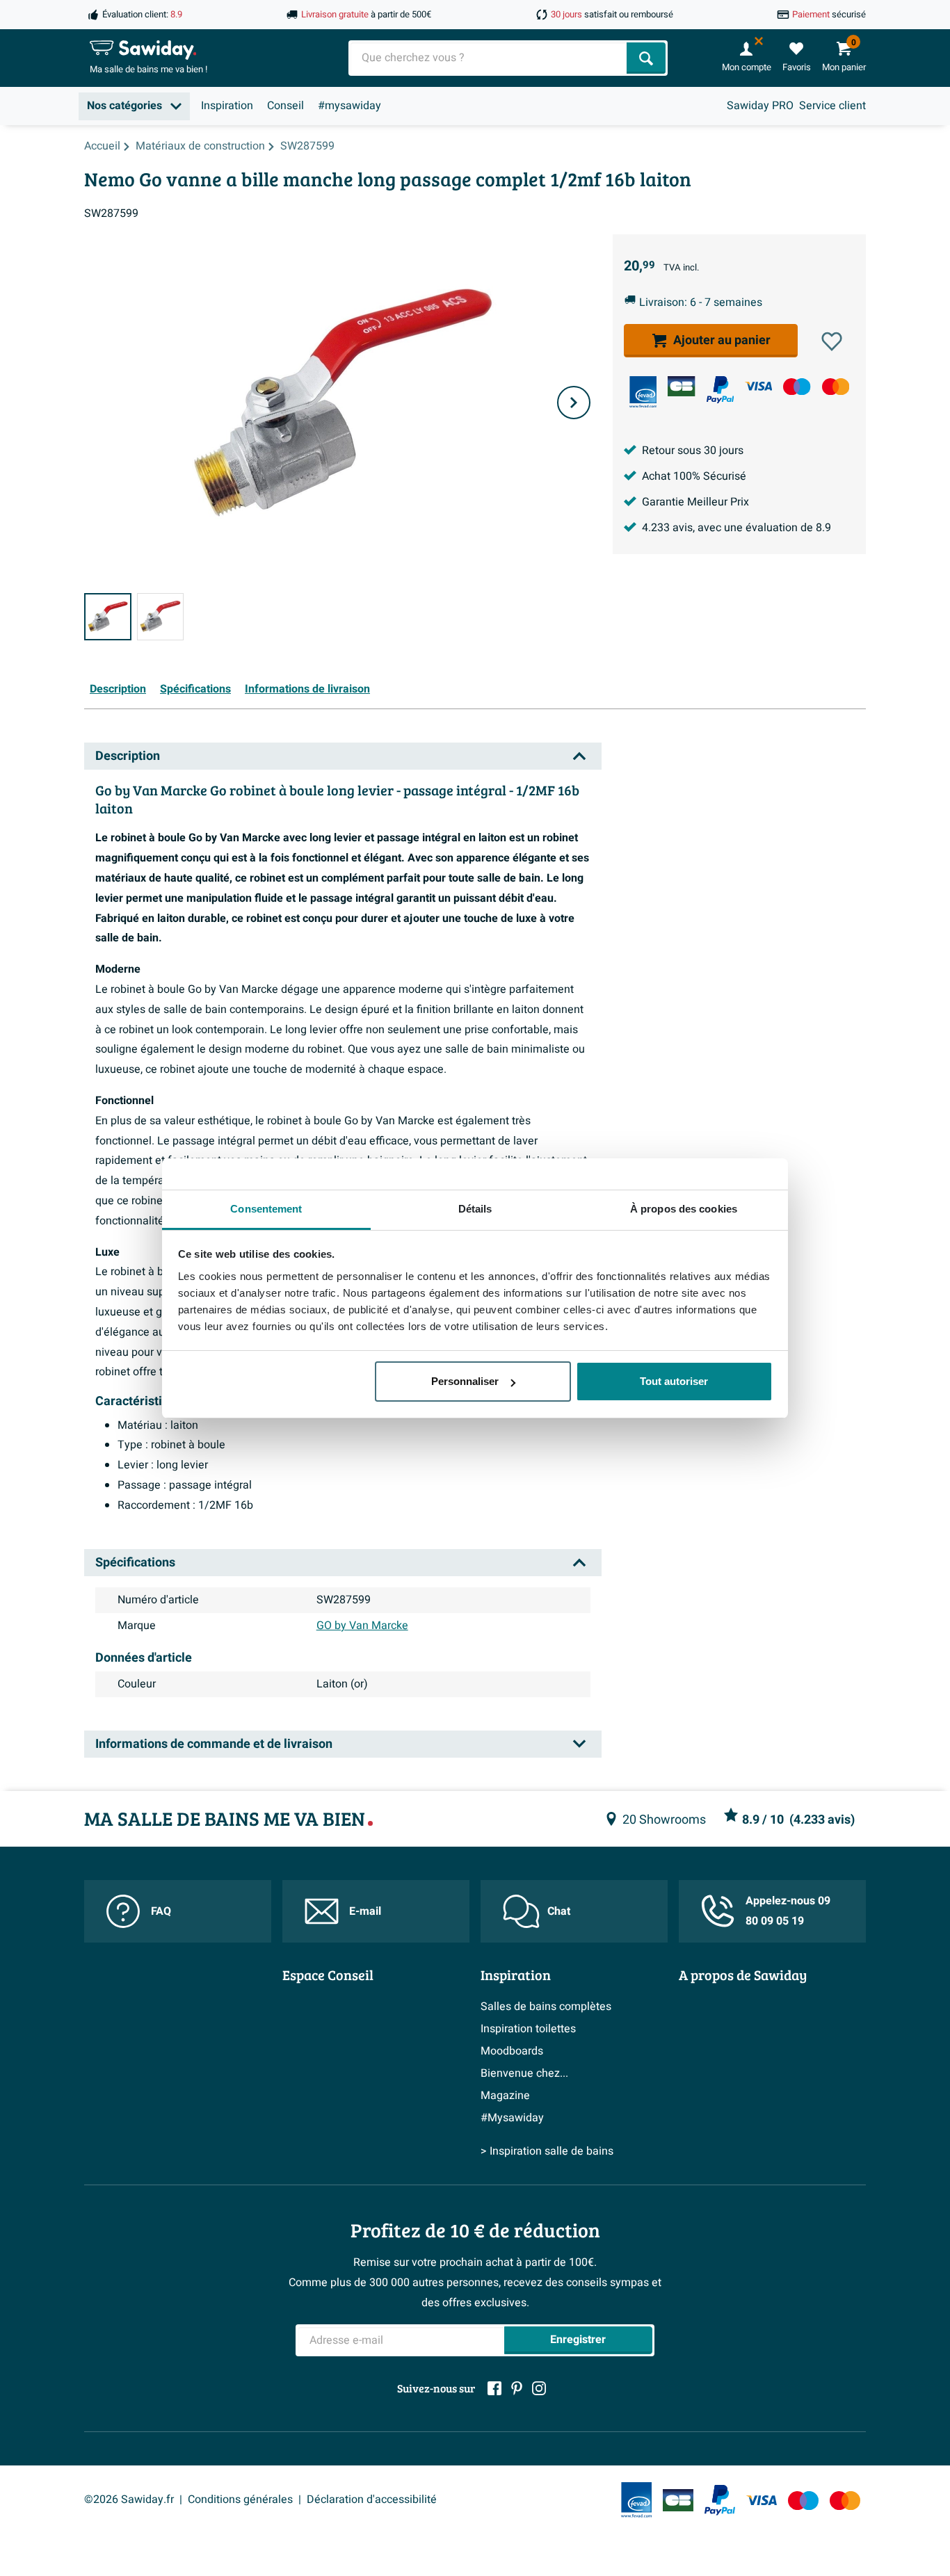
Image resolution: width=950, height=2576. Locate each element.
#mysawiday (349, 106)
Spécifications (195, 689)
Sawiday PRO (760, 106)
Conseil (285, 106)
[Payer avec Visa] (758, 386)
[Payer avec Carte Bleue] (681, 386)
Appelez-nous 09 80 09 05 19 (788, 1911)
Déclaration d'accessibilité (372, 2500)
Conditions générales (240, 2500)
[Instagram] (539, 2388)
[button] (832, 341)
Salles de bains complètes (546, 2007)
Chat (559, 1911)
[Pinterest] (517, 2388)
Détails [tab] (475, 1209)
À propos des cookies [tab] (684, 1209)
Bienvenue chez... (524, 2073)
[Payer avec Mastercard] (836, 386)
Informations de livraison (307, 689)
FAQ (161, 1911)
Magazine (505, 2096)
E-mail (365, 1911)
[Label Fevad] (643, 392)
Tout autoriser (674, 1381)
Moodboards (512, 2051)
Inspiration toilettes (528, 2029)
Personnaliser (465, 1381)
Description (118, 689)
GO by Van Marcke (362, 1626)
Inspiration (227, 106)
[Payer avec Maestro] (797, 386)
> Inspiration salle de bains (547, 2151)
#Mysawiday (512, 2118)
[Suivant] (574, 403)
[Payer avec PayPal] (720, 390)
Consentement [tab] (266, 1209)
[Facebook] (494, 2388)
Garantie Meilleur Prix (695, 502)
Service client (832, 106)
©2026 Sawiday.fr (129, 2500)
